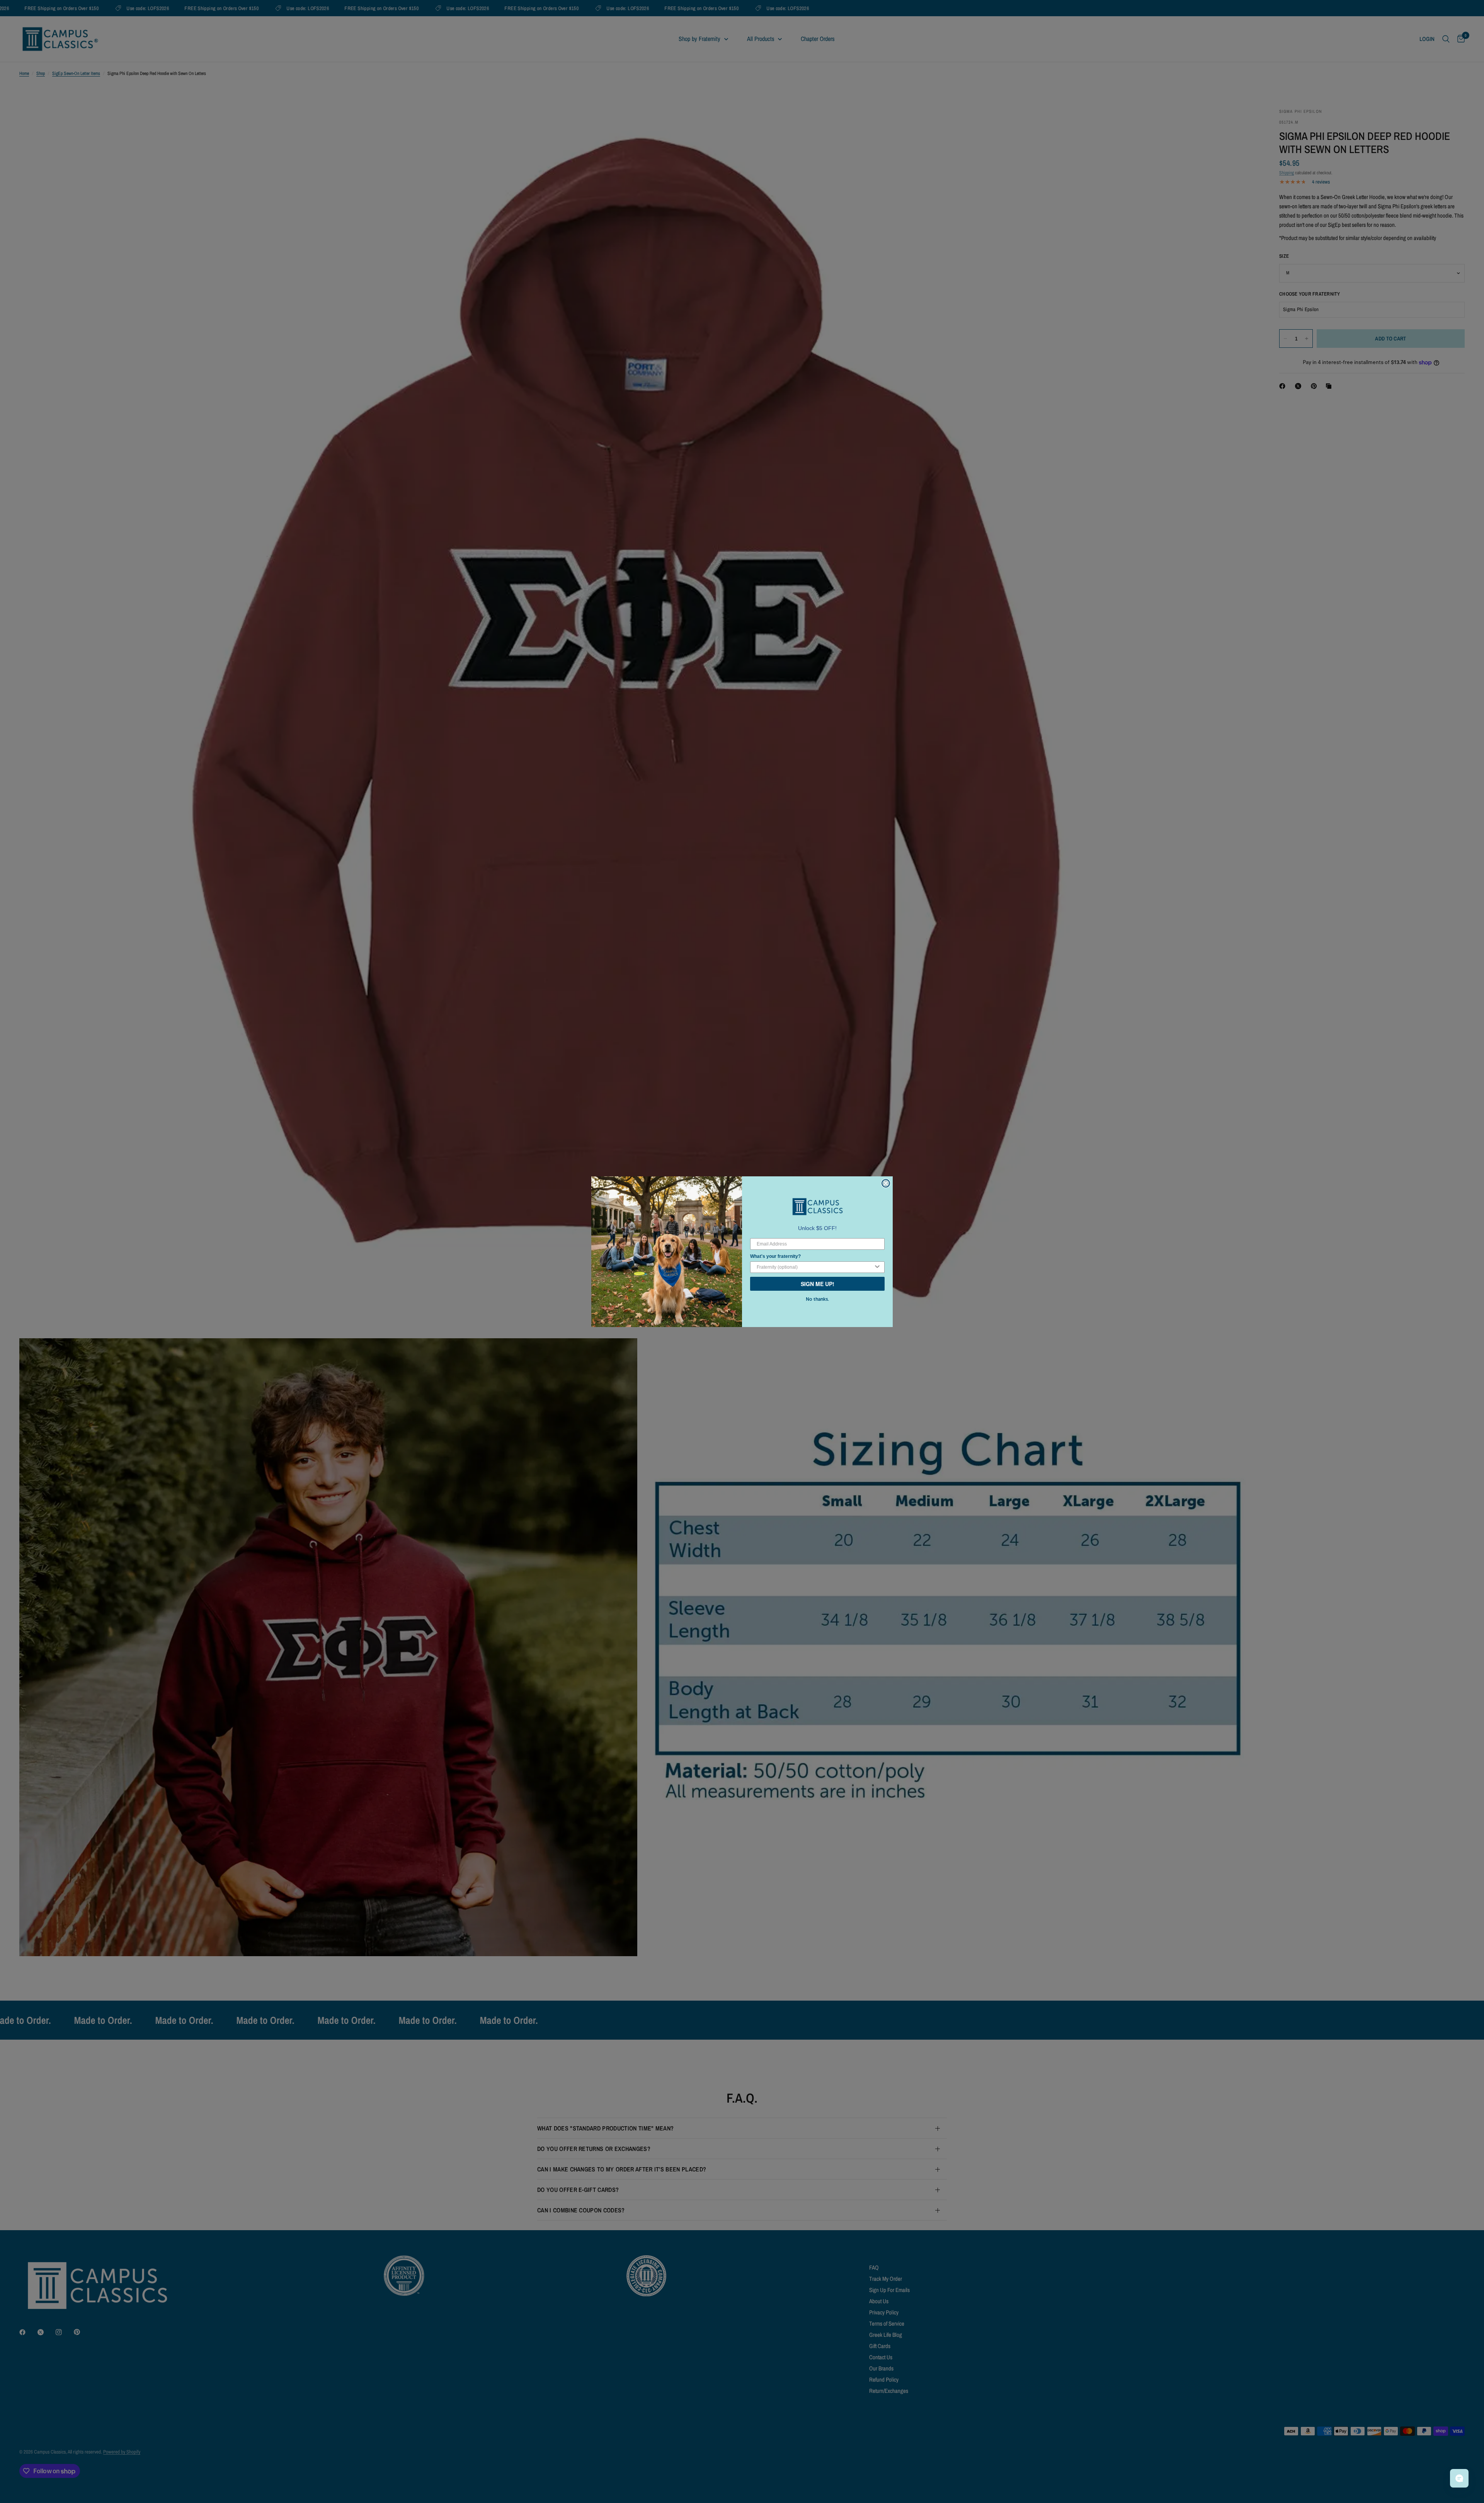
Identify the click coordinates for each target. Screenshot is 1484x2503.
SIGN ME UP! (818, 1284)
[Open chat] (1459, 2478)
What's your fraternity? (775, 1256)
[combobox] (815, 1267)
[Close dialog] (886, 1183)
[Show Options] (877, 1267)
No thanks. (817, 1299)
